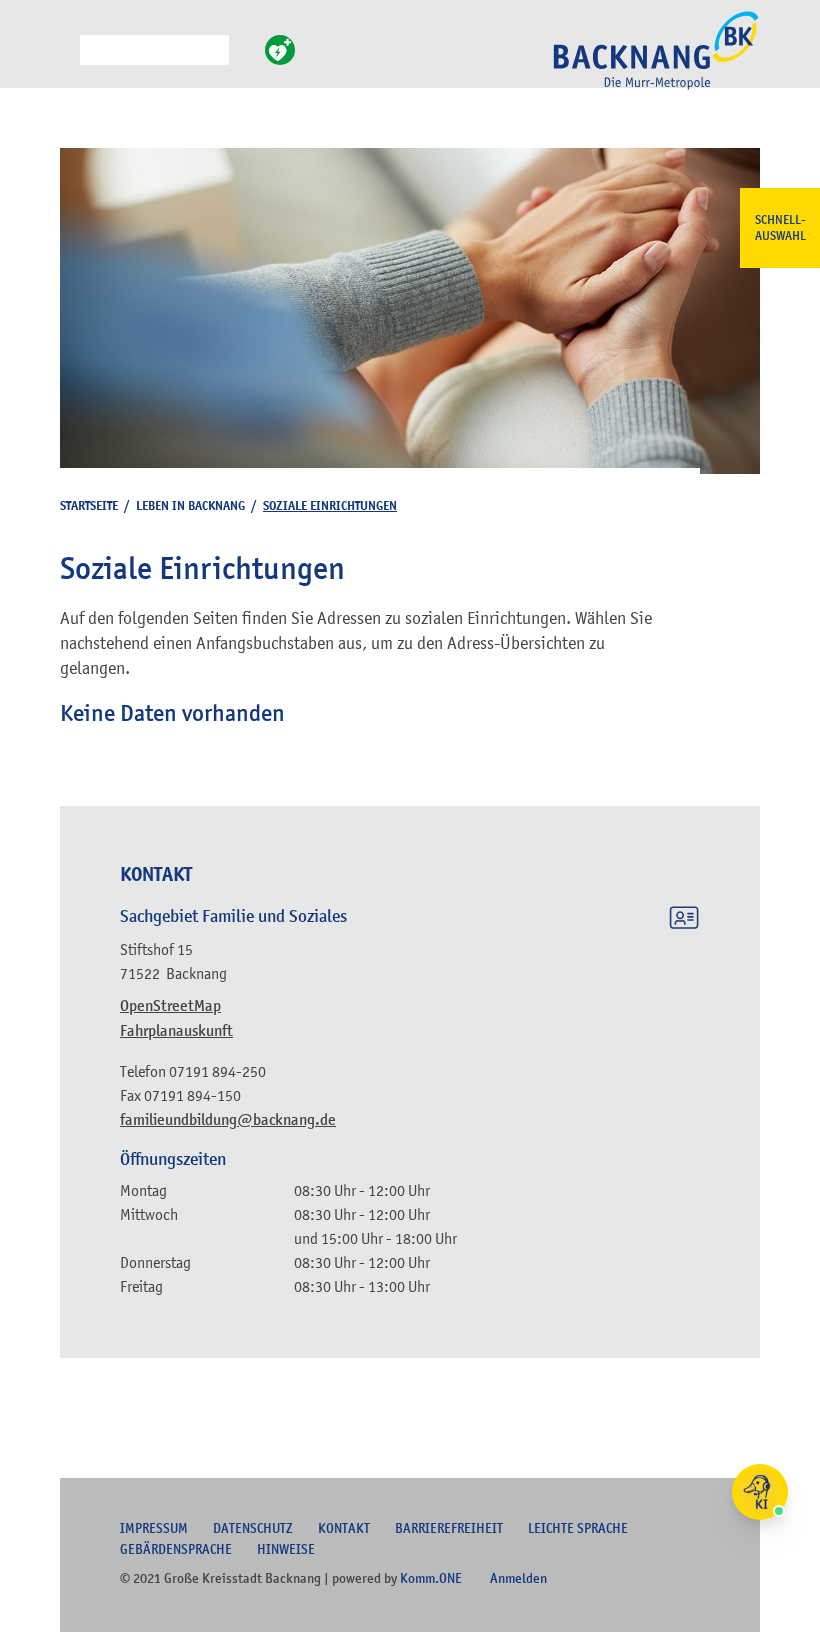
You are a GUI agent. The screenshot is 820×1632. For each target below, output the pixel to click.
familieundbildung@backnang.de (228, 1120)
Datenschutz (253, 1528)
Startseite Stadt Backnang (656, 61)
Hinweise (286, 1549)
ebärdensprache (176, 1549)
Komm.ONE (431, 1578)
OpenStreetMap (170, 1006)
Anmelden (518, 1578)
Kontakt (344, 1528)
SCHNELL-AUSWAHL (780, 228)
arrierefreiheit (449, 1528)
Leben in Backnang (190, 505)
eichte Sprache (578, 1528)
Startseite (89, 505)
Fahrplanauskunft (176, 1031)
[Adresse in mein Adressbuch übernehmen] (684, 921)
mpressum (154, 1528)
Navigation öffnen (65, 59)
